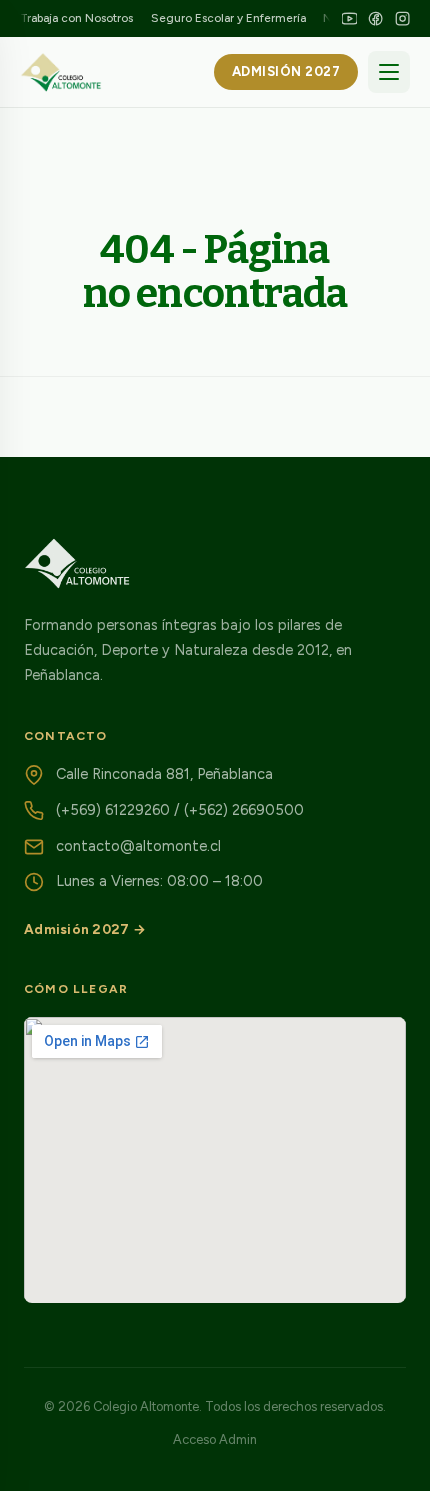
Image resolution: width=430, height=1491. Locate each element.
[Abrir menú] (389, 72)
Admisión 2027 (286, 71)
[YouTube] (349, 18)
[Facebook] (375, 18)
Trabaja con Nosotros (76, 18)
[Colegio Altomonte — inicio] (61, 72)
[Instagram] (402, 18)
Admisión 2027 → (85, 929)
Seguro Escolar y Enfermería (228, 18)
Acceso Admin (215, 1439)
